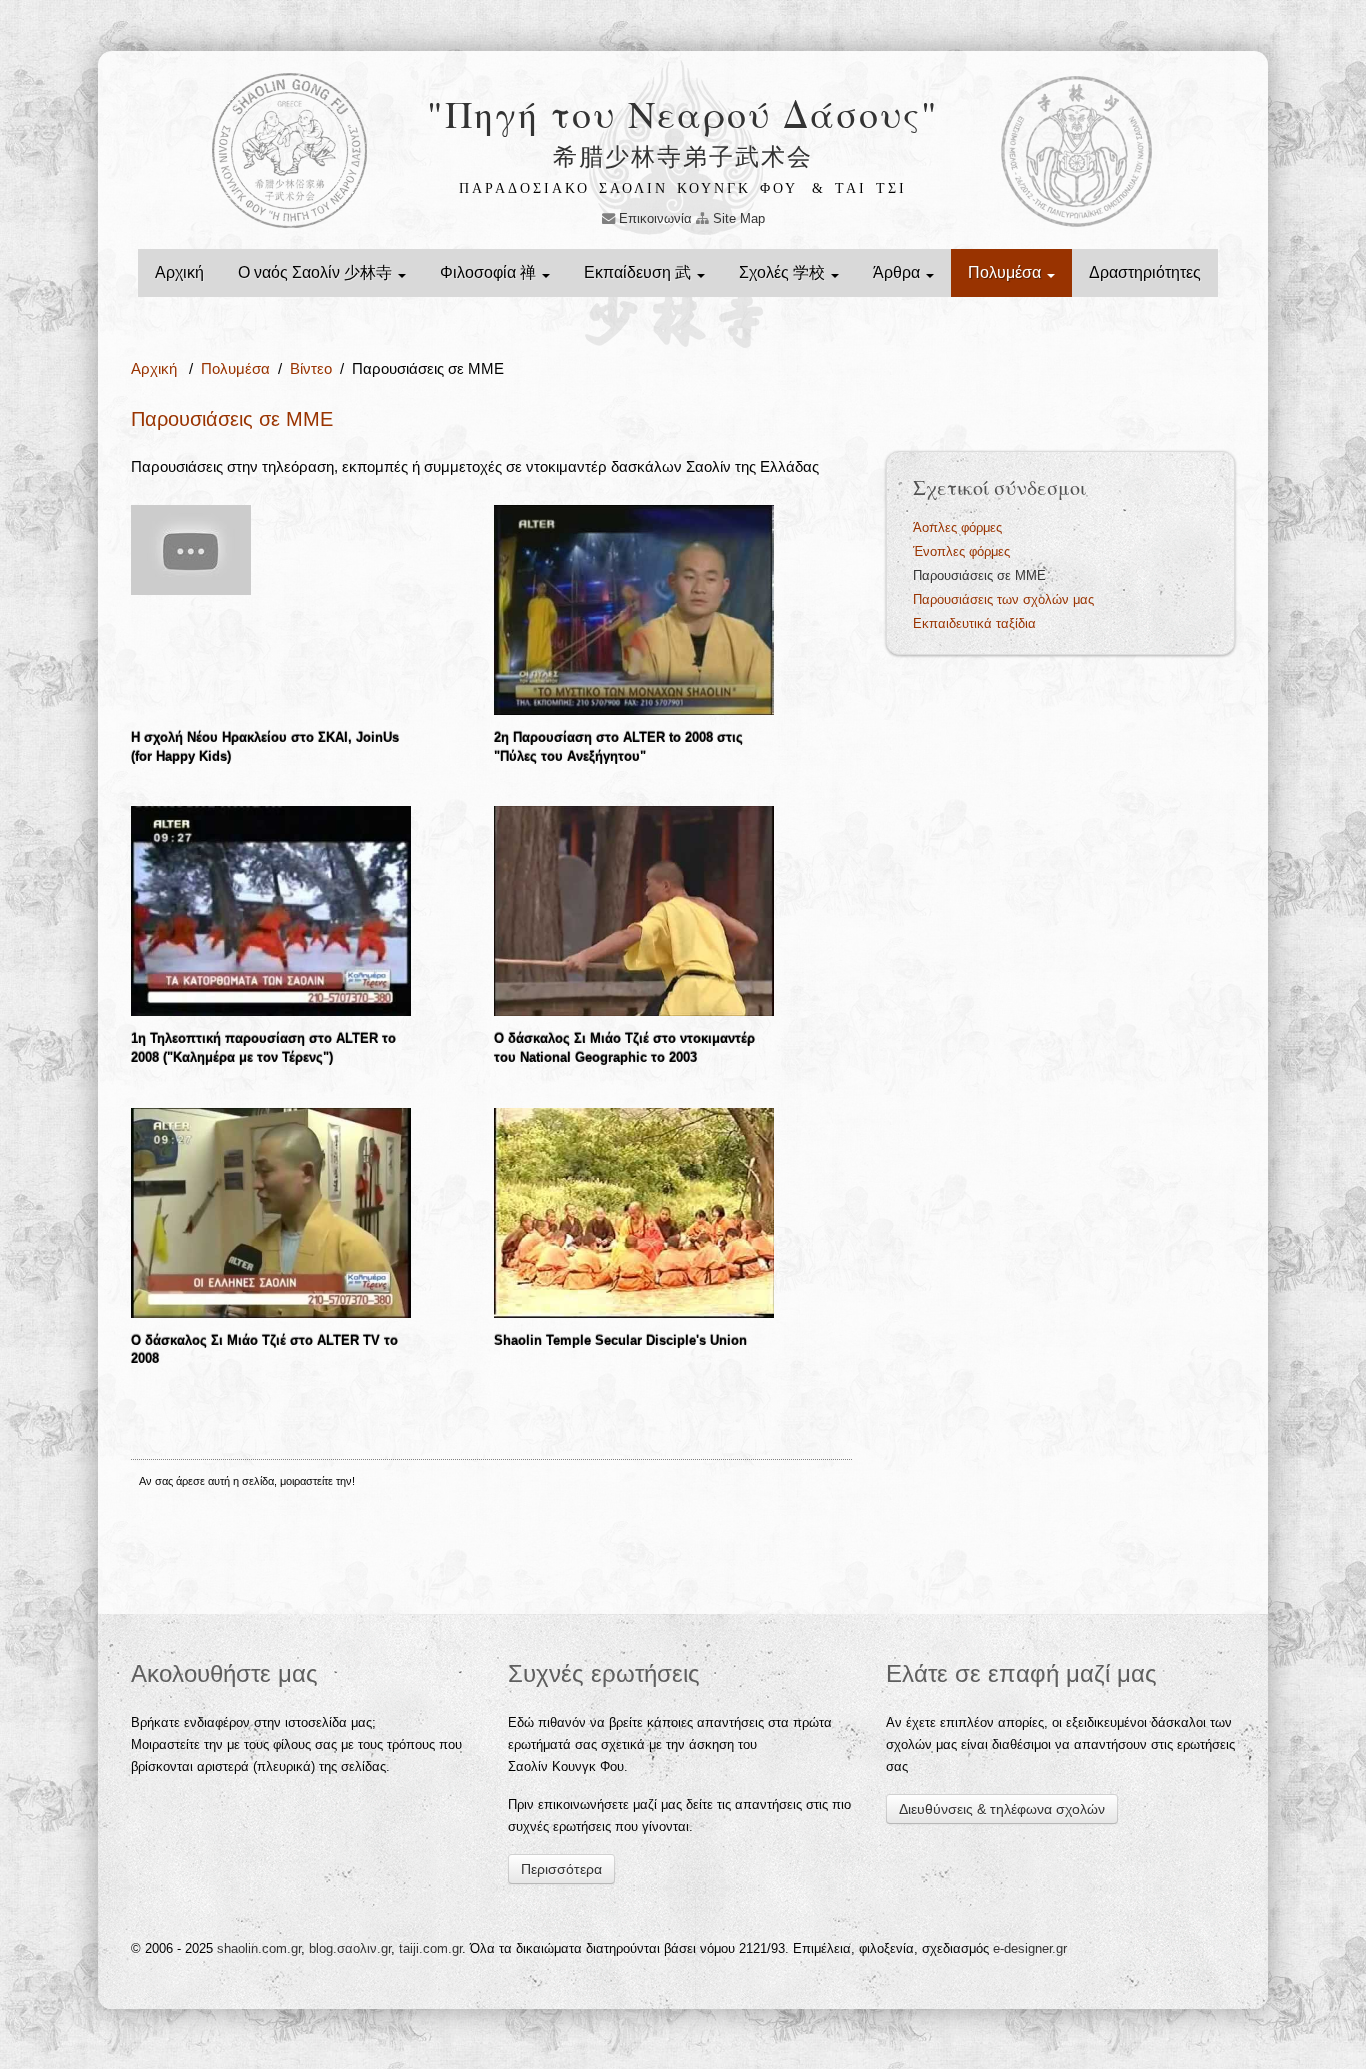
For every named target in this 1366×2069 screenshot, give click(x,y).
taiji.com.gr (430, 1948)
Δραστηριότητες (1145, 272)
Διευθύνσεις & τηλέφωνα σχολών (1002, 1809)
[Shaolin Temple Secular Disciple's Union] (634, 1211)
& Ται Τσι (859, 188)
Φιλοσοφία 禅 (490, 272)
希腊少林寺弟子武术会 (683, 156)
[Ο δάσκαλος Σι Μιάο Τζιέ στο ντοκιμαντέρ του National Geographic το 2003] (634, 910)
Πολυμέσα (1006, 272)
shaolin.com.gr (259, 1948)
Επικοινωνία (653, 218)
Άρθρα (898, 272)
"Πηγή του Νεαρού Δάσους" (683, 113)
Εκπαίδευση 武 (639, 272)
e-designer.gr (1030, 1948)
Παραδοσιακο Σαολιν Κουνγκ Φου (628, 188)
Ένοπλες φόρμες (961, 551)
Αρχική (179, 272)
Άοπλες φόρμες (957, 527)
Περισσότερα (561, 1869)
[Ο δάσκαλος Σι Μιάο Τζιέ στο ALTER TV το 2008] (271, 1211)
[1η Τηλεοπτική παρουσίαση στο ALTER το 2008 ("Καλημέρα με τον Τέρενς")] (271, 910)
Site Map (737, 218)
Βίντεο (311, 368)
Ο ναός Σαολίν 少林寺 (317, 272)
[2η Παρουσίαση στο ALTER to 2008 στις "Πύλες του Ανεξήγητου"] (634, 608)
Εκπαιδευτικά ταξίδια (974, 623)
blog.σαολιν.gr (350, 1948)
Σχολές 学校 (784, 272)
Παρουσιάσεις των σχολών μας (1003, 599)
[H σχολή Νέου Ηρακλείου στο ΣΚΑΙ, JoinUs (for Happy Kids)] (191, 548)
